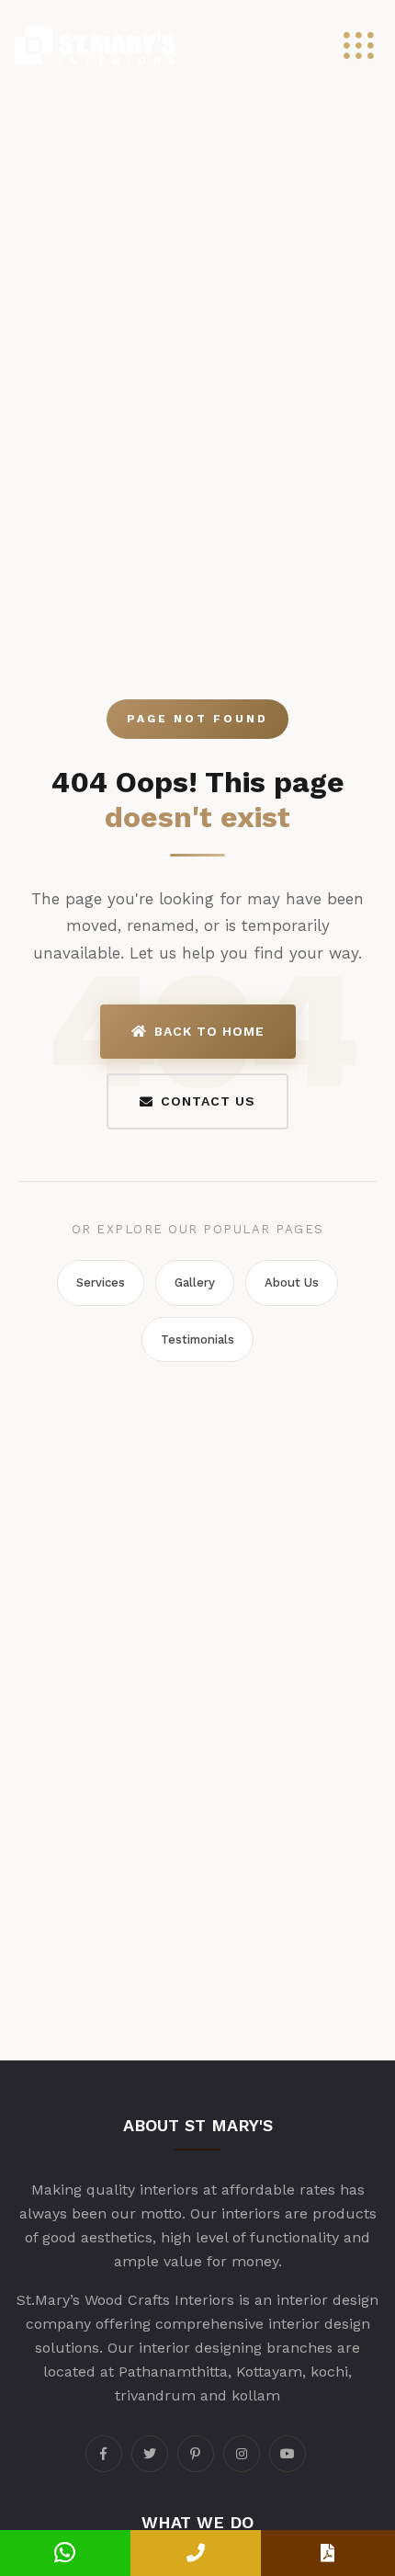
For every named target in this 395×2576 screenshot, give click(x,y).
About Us (292, 1282)
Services (101, 1282)
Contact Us (208, 1101)
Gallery (195, 1282)
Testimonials (197, 1339)
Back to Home (209, 1031)
